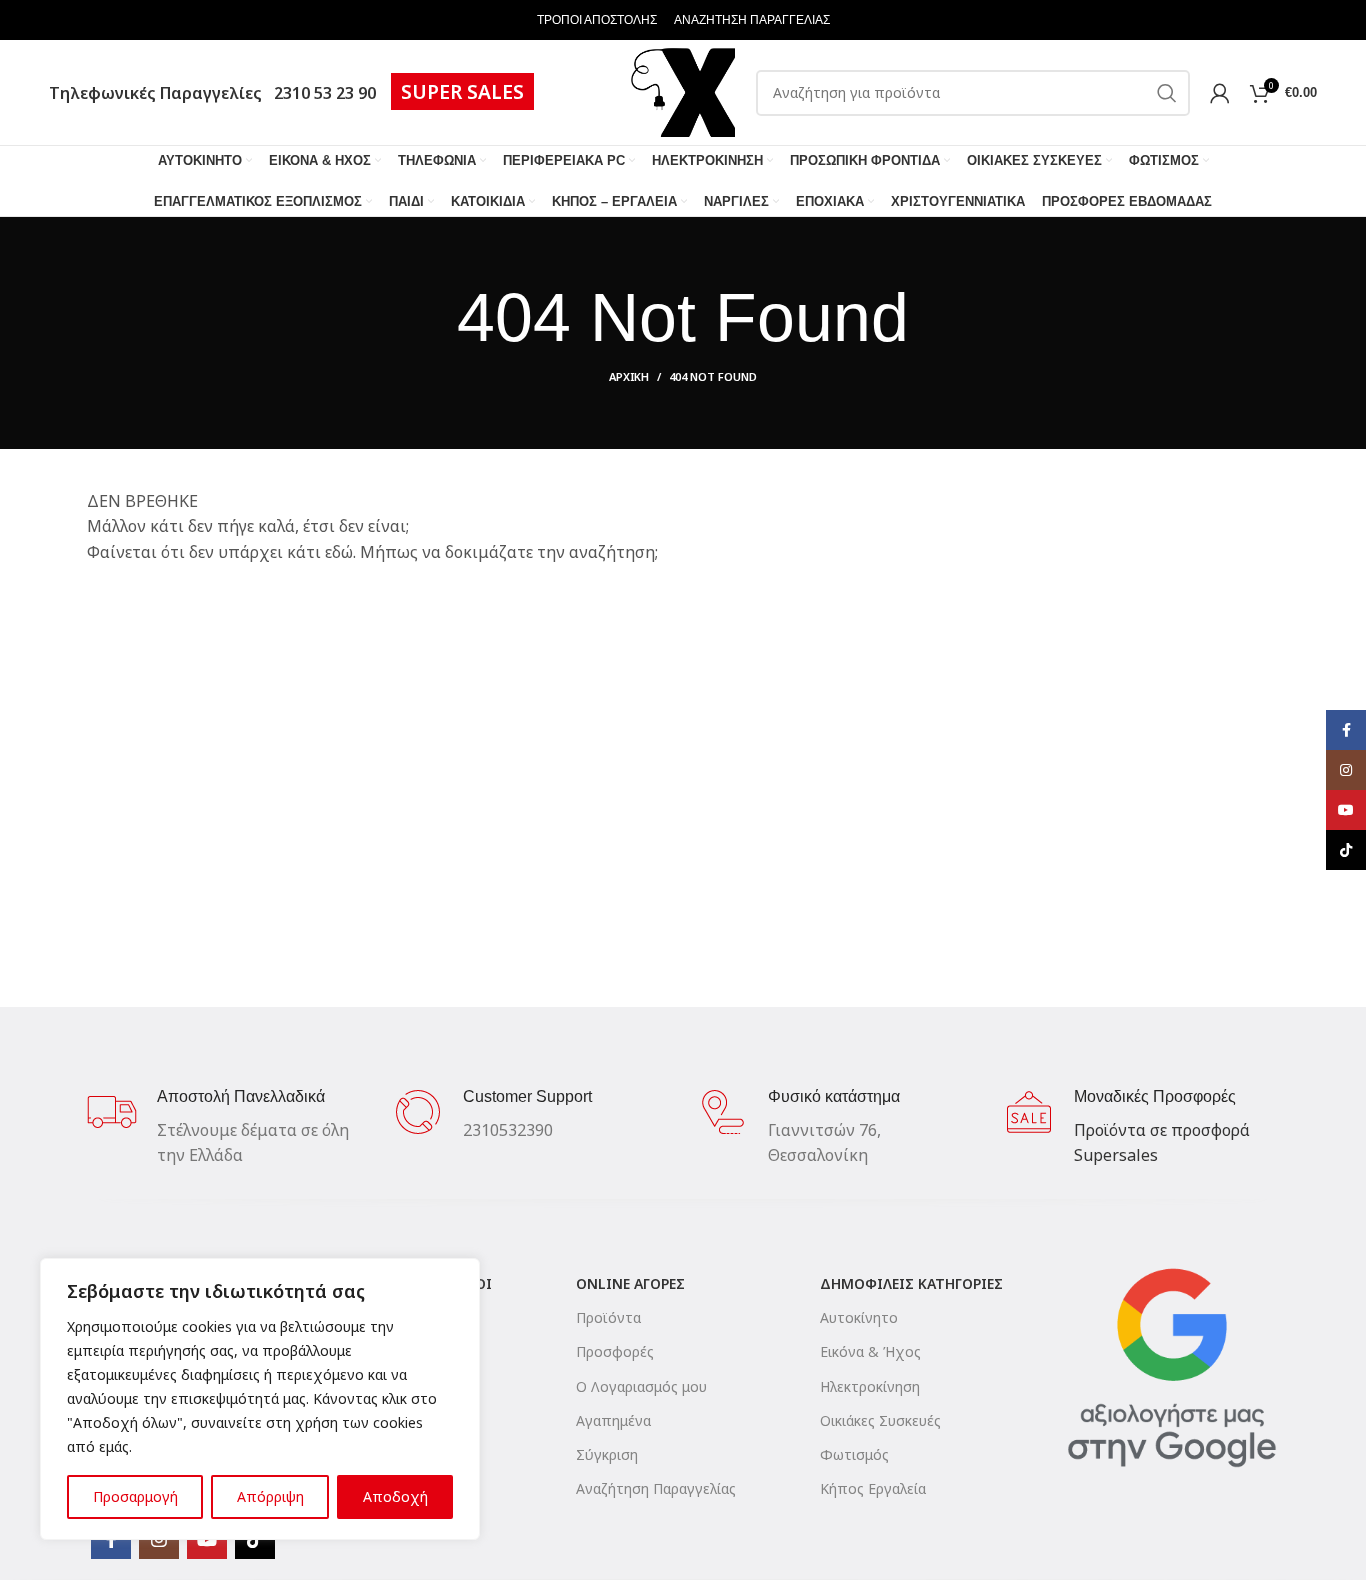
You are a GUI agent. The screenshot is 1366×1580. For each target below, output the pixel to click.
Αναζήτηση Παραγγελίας (656, 1488)
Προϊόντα (608, 1317)
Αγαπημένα (613, 1420)
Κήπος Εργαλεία (873, 1488)
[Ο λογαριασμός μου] (1220, 93)
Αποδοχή (395, 1496)
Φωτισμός (854, 1454)
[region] (260, 1399)
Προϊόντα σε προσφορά (1162, 1130)
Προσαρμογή (135, 1496)
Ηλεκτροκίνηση (870, 1386)
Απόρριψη (270, 1496)
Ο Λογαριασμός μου (641, 1386)
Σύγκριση (607, 1454)
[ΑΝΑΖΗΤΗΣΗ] (1167, 93)
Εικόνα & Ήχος (870, 1351)
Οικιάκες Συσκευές (880, 1420)
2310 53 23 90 (321, 93)
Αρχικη (629, 376)
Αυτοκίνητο (859, 1317)
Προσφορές (615, 1351)
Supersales (1116, 1155)
